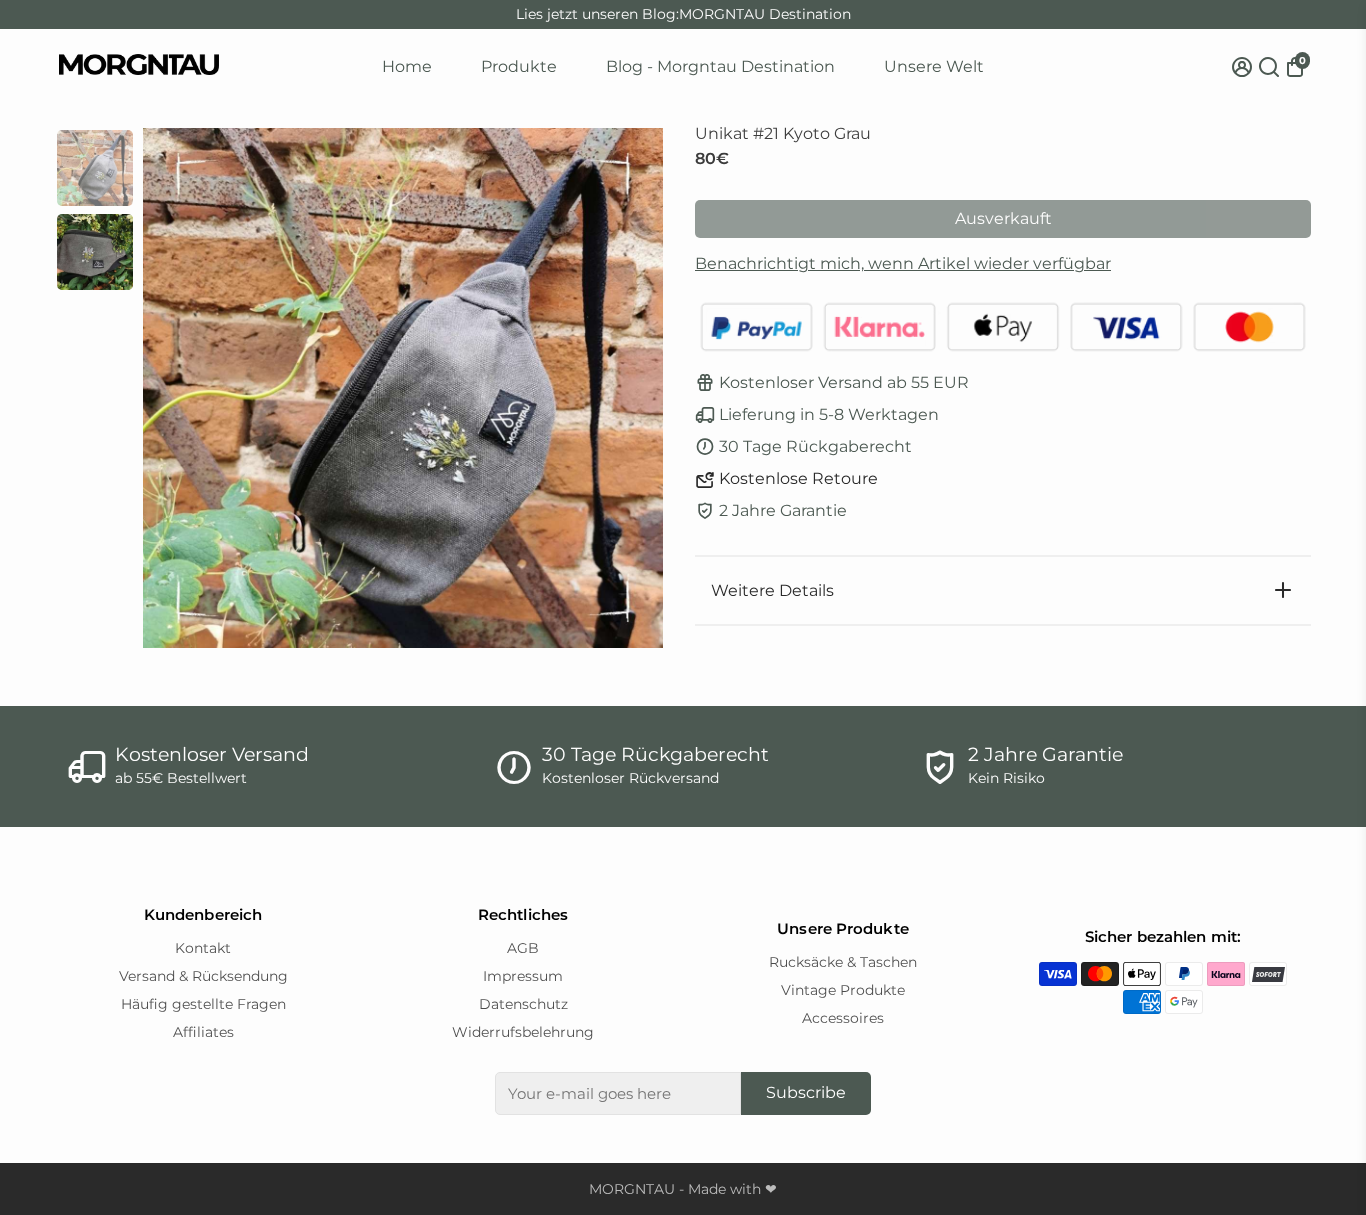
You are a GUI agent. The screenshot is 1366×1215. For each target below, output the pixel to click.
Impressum (523, 976)
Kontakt (203, 948)
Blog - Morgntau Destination (720, 66)
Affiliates (203, 1032)
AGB (523, 948)
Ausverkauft (1003, 218)
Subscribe (806, 1092)
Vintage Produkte (843, 990)
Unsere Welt (934, 66)
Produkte (519, 66)
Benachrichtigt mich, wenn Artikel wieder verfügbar (903, 263)
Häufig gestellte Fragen (203, 1004)
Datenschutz (523, 1004)
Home (407, 66)
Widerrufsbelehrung (523, 1032)
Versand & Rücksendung (203, 976)
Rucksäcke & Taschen (843, 962)
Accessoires (843, 1018)
